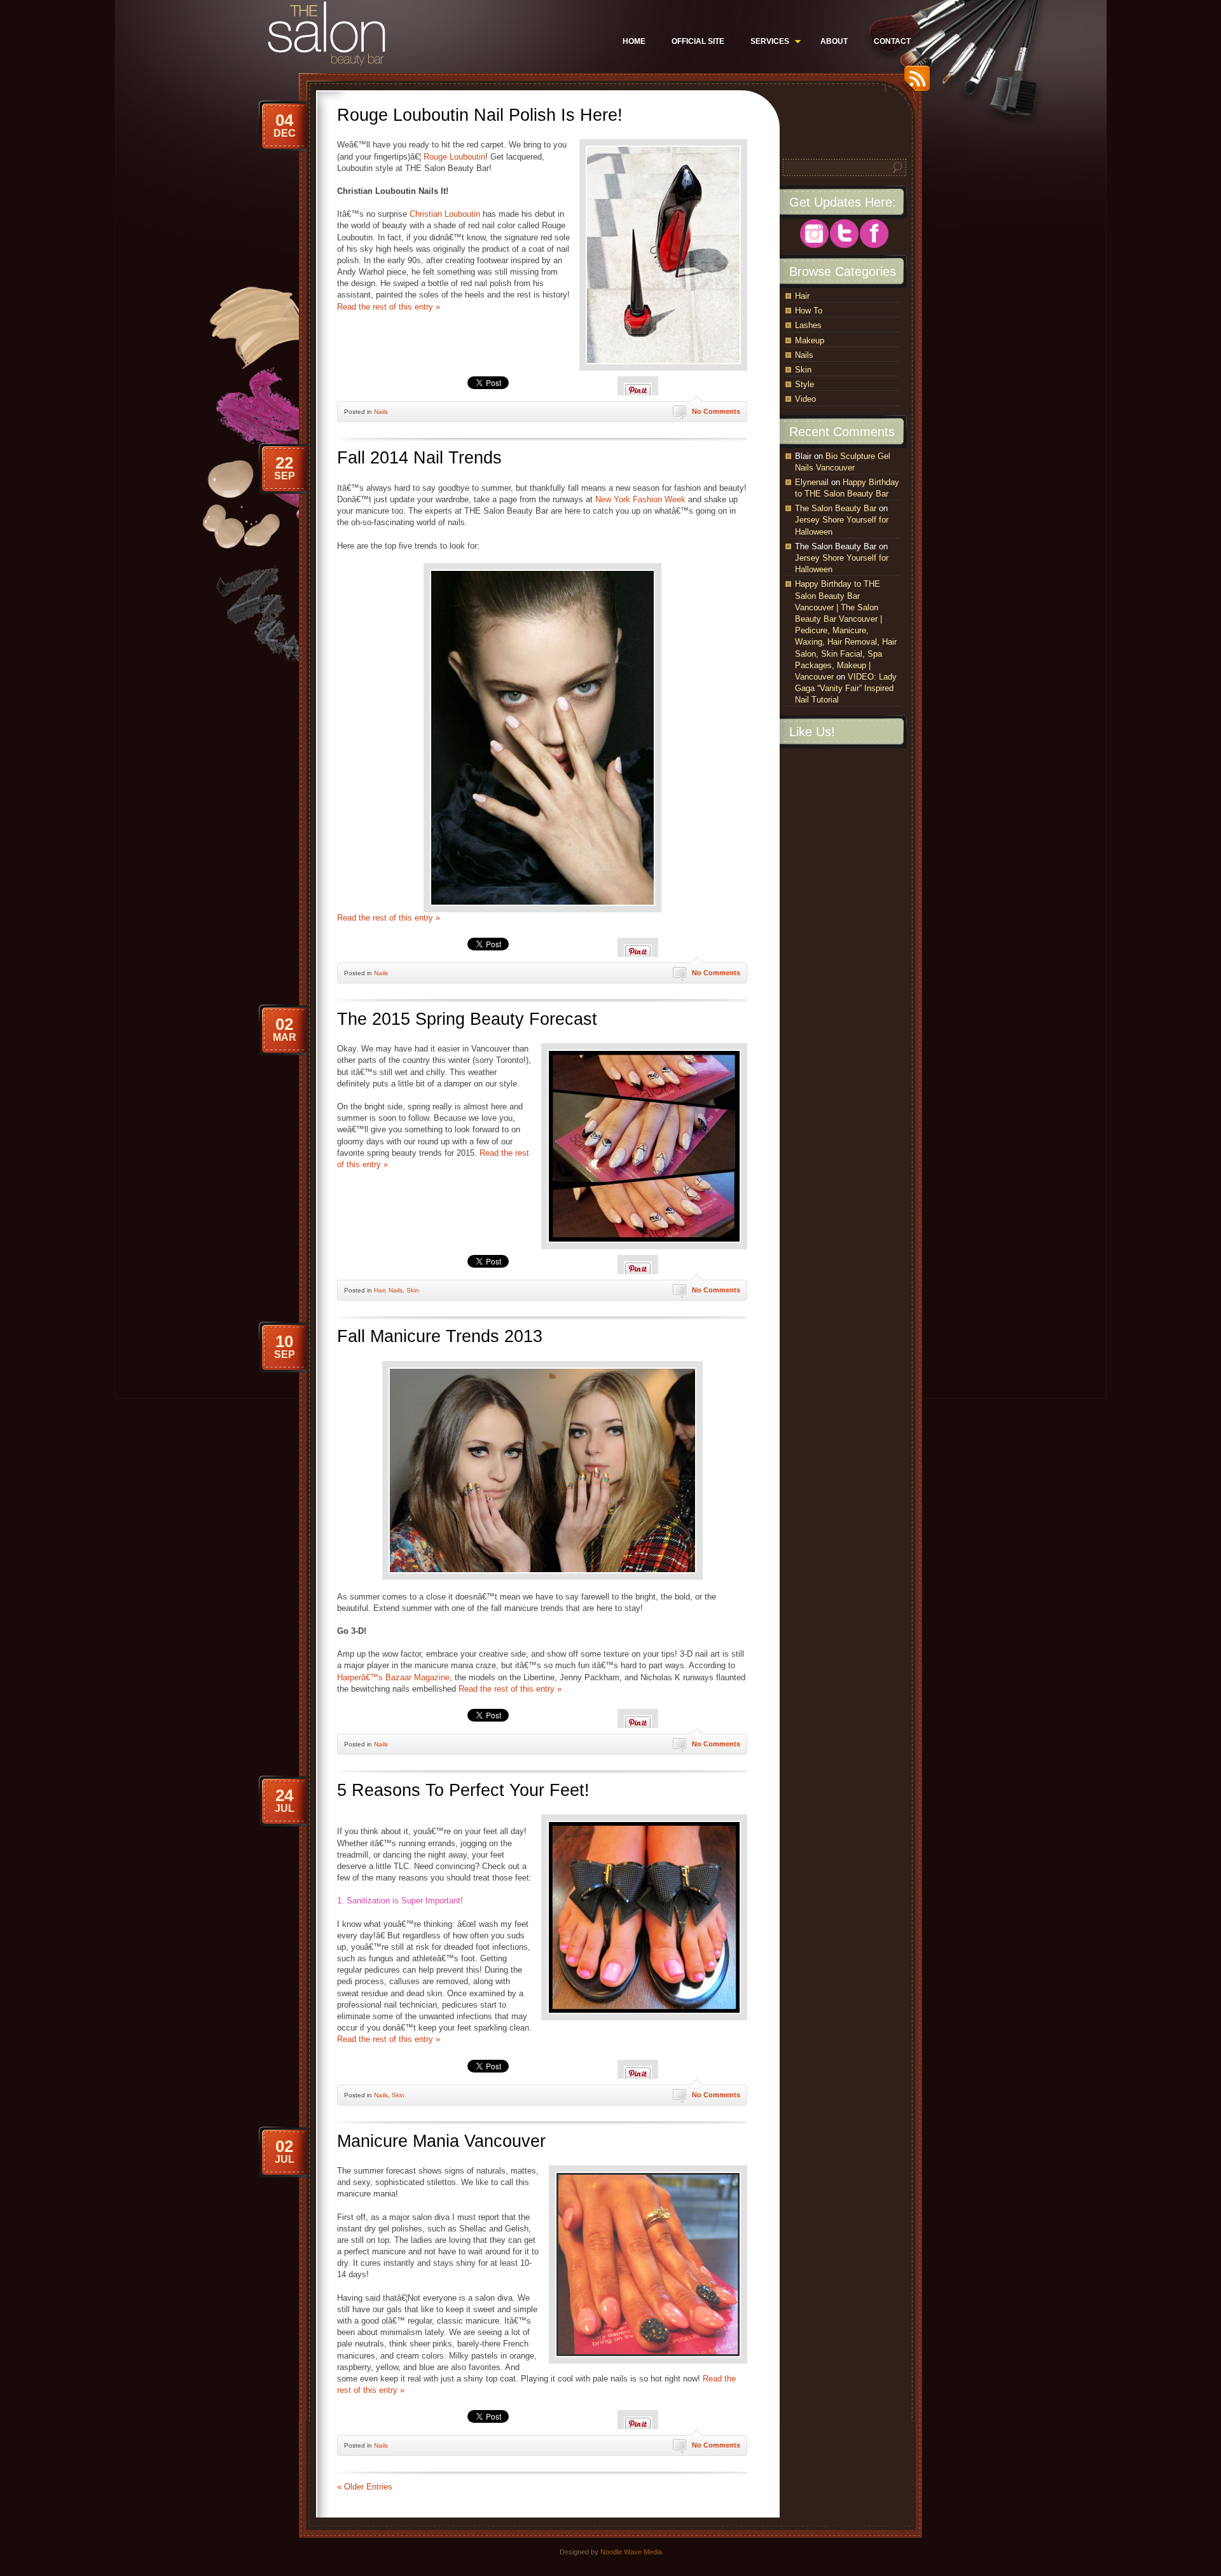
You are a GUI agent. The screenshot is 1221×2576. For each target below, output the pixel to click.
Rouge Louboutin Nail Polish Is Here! (480, 115)
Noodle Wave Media (631, 2552)
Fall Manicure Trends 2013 (440, 1336)
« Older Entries (365, 2487)
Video (805, 399)
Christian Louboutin (445, 214)
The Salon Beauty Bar (836, 508)
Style (804, 384)
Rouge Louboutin (454, 157)
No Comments (716, 411)
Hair (379, 1290)
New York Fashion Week (640, 499)
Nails (381, 412)
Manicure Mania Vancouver (441, 2141)
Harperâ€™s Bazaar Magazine (393, 1677)
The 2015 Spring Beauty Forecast (467, 1019)
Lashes (808, 325)
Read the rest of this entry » (389, 307)
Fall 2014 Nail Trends (419, 458)
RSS (914, 83)
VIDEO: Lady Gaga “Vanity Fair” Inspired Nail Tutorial (846, 688)
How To (809, 311)
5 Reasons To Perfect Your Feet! (463, 1790)
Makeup (810, 340)
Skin (413, 1290)
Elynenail (812, 482)
